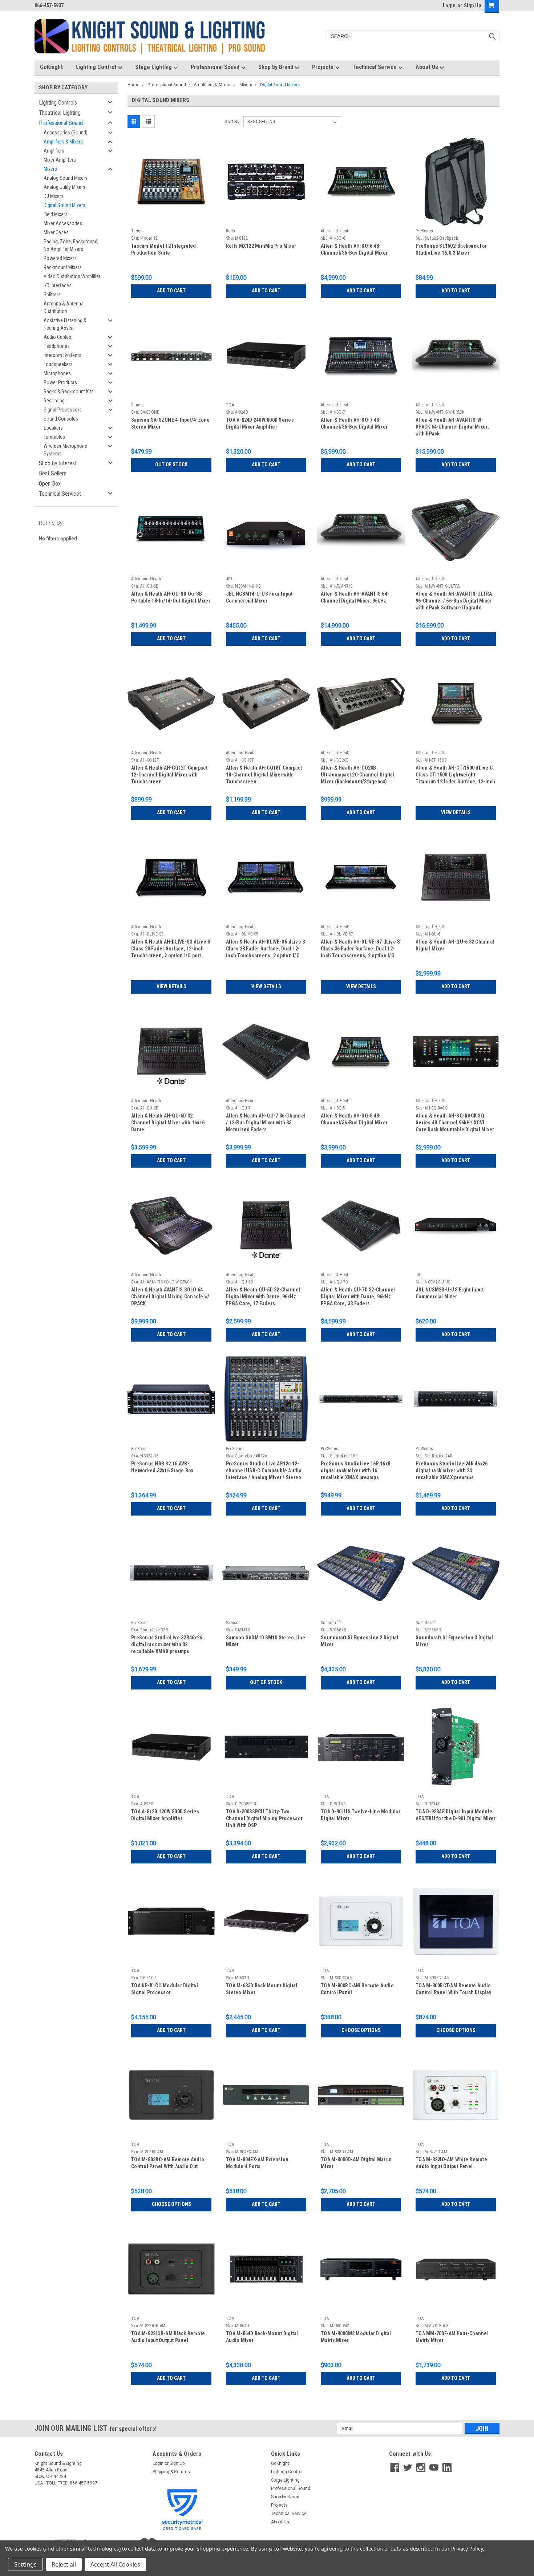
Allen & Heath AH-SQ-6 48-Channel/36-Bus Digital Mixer (354, 249)
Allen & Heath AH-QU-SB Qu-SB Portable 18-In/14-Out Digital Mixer (171, 597)
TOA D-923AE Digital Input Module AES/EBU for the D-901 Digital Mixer (456, 1815)
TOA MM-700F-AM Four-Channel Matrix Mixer (452, 2337)
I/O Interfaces (58, 285)
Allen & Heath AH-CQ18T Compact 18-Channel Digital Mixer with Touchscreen (264, 775)
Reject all (64, 2564)
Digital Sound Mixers (64, 205)
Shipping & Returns (171, 2472)
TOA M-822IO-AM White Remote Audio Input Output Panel (451, 2163)
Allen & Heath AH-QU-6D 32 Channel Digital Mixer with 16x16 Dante (168, 1123)
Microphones (57, 373)
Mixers (50, 169)
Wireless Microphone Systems (65, 450)
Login (449, 5)
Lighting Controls (58, 103)
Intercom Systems (62, 355)
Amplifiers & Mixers (63, 142)
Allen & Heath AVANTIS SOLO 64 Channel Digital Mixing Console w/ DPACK (170, 1297)
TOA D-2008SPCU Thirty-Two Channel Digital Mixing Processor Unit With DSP (264, 1818)
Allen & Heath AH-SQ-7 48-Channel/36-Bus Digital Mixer (354, 423)
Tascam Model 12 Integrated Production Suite (164, 249)
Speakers (53, 428)
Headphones (57, 346)
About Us (428, 67)
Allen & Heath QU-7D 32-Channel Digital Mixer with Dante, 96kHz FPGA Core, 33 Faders (358, 1297)
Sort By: (232, 121)
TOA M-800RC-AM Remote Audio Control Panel (357, 1989)
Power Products (60, 382)
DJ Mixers (54, 196)
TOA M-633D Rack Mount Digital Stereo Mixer (262, 1989)
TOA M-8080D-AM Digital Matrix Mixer (356, 2163)
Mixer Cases (56, 232)
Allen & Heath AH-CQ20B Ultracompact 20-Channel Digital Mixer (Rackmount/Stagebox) (358, 775)
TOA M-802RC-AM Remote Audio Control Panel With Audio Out (168, 2163)
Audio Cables (57, 337)
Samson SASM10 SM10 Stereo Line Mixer (266, 1641)
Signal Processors (63, 410)
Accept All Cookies (115, 2564)
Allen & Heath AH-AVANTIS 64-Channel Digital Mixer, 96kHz (355, 597)
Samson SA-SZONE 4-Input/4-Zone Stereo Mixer (171, 423)
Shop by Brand (276, 67)
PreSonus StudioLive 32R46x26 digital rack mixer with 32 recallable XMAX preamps (167, 1644)
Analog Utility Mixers (64, 187)
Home (133, 85)
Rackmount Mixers (63, 267)
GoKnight (51, 67)
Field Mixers (56, 214)
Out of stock (171, 465)
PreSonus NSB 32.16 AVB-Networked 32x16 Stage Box (162, 1467)
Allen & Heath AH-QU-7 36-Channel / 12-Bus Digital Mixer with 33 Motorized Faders (266, 1123)
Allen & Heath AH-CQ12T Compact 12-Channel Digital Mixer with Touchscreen (169, 775)
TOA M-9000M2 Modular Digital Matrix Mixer (356, 2337)
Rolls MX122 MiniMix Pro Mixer (261, 246)
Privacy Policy (467, 2549)
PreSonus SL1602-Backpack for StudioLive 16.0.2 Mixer (451, 249)
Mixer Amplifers (60, 160)
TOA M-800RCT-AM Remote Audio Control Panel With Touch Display (453, 1989)
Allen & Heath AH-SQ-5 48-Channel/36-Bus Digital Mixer (354, 1119)
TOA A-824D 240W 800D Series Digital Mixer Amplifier (260, 423)
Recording (54, 401)
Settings (25, 2564)
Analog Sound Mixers (66, 178)
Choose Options (361, 2030)
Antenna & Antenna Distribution (64, 307)
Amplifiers (54, 151)
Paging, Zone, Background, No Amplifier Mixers (71, 245)
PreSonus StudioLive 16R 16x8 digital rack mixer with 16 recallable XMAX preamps (355, 1470)
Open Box (50, 484)
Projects (323, 67)
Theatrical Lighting (60, 113)
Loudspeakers (58, 364)
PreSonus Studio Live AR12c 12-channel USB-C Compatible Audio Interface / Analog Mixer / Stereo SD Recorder (264, 1471)
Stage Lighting (154, 67)
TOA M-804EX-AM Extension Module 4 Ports (257, 2163)
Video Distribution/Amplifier (72, 276)
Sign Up (472, 5)
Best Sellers (53, 473)
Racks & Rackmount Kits (69, 392)
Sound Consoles (61, 419)
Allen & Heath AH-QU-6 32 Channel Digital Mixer (455, 945)
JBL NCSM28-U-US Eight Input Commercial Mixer (450, 1293)
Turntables (54, 437)
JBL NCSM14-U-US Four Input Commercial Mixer (259, 597)
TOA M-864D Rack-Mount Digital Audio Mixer (262, 2337)
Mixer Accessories (63, 223)
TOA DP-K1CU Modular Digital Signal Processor (165, 1989)
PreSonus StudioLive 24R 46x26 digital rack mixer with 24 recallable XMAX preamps (452, 1470)
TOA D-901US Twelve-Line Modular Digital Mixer (361, 1815)
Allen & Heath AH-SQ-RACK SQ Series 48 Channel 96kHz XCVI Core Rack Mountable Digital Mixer (455, 1123)
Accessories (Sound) (66, 133)
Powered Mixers (60, 258)
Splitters (52, 295)
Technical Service (375, 67)
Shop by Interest (58, 463)
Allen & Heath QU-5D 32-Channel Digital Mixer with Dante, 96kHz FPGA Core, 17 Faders (263, 1297)
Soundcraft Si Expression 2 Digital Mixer (360, 1641)
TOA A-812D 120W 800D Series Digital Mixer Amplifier (165, 1815)
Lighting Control (97, 67)
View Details (456, 812)
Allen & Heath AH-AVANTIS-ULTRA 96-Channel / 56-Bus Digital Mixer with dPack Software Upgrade (454, 601)
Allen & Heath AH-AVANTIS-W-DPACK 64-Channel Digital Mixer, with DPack (452, 427)
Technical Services (60, 494)
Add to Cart (171, 291)
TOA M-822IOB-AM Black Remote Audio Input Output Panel (168, 2337)
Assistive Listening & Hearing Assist (65, 324)
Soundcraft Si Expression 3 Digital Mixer (454, 1641)
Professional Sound (216, 67)
